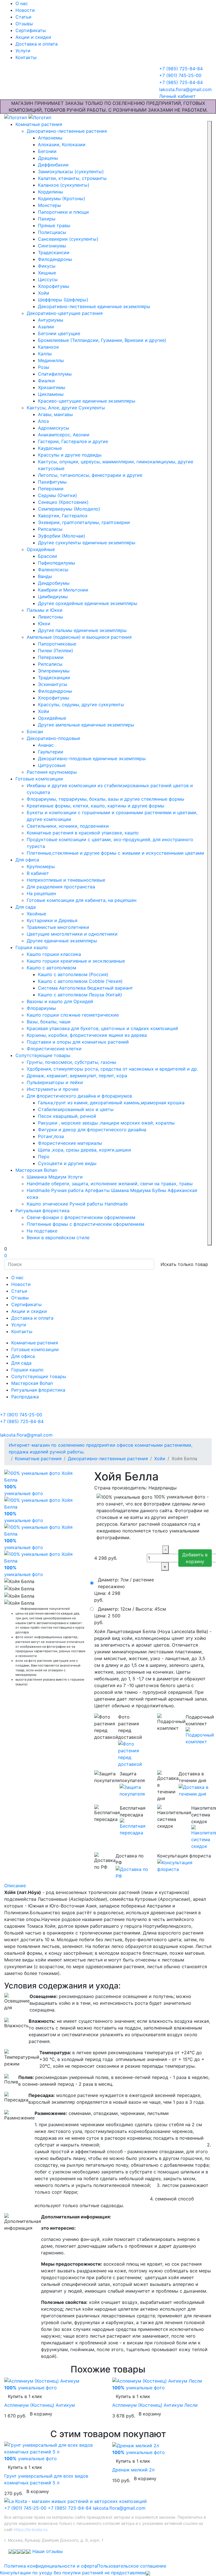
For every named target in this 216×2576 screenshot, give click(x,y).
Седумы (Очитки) (58, 495)
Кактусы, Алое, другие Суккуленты (66, 408)
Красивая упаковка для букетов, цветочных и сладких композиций (102, 1028)
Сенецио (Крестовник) (63, 502)
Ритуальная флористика (42, 1211)
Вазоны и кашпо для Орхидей (60, 1001)
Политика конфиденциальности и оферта (51, 2566)
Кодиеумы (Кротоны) (62, 198)
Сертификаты (31, 30)
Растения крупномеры (52, 772)
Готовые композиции (39, 779)
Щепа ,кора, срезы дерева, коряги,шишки (85, 1150)
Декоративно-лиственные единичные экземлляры (94, 306)
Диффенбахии (53, 165)
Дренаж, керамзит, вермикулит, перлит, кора (77, 1076)
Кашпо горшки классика (54, 954)
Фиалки (46, 381)
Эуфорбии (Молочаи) (62, 536)
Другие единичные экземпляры (62, 941)
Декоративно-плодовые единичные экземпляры (92, 758)
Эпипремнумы (54, 671)
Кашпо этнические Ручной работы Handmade (77, 1204)
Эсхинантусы (53, 684)
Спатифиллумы (55, 374)
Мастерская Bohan (36, 1170)
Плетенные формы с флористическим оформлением (85, 1224)
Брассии (48, 556)
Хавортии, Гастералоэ (63, 516)
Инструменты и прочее (53, 1089)
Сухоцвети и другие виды (67, 1163)
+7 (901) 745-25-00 (25, 2508)
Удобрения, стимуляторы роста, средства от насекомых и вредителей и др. (112, 1069)
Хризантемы (52, 387)
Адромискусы (54, 428)
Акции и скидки (33, 37)
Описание (15, 1886)
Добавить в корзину (195, 1558)
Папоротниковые (57, 644)
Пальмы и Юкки (45, 610)
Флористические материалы (70, 1143)
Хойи (44, 293)
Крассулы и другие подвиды (70, 455)
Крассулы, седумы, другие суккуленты (81, 705)
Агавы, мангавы (55, 414)
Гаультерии (51, 752)
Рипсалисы (50, 529)
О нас (22, 3)
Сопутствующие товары (43, 1055)
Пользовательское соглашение (132, 2566)
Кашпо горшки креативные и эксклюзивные (76, 961)
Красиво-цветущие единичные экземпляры (87, 401)
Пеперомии (51, 489)
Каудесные (50, 448)
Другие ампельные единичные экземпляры (86, 725)
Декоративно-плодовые (53, 738)
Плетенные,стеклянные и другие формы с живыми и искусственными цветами (115, 853)
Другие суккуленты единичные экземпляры (87, 543)
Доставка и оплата (37, 44)
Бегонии (47, 151)
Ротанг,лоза (51, 1136)
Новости (25, 10)
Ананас (46, 745)
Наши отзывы (48, 2551)
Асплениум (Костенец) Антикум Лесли (155, 2405)
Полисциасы (52, 232)
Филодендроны (55, 259)
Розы (44, 367)
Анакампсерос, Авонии (64, 435)
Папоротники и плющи (63, 212)
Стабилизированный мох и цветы (76, 1109)
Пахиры (47, 219)
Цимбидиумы (53, 597)
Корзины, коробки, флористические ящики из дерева (87, 1035)
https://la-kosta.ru (30, 2529)
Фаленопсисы (53, 570)
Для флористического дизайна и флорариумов (79, 1096)
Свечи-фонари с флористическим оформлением (81, 1217)
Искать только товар (184, 1264)
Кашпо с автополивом (51, 968)
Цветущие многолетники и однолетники (72, 934)
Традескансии (54, 252)
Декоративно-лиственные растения (67, 131)
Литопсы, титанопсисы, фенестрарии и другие (90, 475)
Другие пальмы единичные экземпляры (82, 630)
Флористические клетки (54, 1049)
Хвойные (36, 914)
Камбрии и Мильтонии (63, 590)
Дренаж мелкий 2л (133, 2470)
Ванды (45, 576)
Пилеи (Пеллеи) (56, 651)
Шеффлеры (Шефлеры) (63, 300)
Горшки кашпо (32, 947)
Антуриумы (51, 320)
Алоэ (43, 421)
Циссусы (48, 279)
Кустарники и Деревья (52, 920)
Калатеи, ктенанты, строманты (72, 178)
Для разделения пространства (61, 887)
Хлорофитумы (54, 286)
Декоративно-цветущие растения (65, 313)
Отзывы (24, 24)
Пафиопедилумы (57, 563)
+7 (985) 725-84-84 (70, 2508)
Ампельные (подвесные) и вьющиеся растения (79, 637)
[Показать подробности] (133, 1754)
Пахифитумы (52, 482)
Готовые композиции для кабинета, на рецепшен (82, 900)
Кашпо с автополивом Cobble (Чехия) (80, 981)
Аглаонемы (50, 138)
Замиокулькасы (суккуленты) (71, 171)
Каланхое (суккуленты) (64, 185)
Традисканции (54, 678)
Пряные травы (54, 225)
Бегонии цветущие (59, 333)
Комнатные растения (39, 124)
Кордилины (50, 192)
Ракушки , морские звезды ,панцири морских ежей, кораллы (106, 1123)
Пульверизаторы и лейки (55, 1082)
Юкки (44, 624)
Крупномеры (41, 866)
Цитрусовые (52, 765)
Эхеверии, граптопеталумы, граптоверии (84, 522)
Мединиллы (51, 360)
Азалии (46, 327)
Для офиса (27, 860)
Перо (44, 1157)
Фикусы (47, 266)
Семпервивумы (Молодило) (69, 509)
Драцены (48, 158)
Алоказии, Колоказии (62, 145)
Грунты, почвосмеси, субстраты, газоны (71, 1062)
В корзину (41, 2414)
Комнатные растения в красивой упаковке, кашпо (83, 833)
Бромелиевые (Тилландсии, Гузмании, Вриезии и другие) (102, 340)
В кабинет (38, 873)
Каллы (45, 354)
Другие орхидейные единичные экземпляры (88, 603)
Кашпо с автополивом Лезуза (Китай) (80, 995)
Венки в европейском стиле (58, 1238)
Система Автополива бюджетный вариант (85, 988)
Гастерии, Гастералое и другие (73, 441)
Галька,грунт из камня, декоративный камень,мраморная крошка (111, 1103)
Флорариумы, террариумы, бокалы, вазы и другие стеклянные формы (105, 799)
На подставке (42, 1231)
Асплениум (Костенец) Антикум (40, 2405)
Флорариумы (41, 1008)
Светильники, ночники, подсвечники (68, 826)
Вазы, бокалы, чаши (49, 1022)
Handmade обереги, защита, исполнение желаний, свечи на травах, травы (110, 1184)
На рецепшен (41, 893)
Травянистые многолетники (58, 927)
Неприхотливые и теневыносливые (66, 880)
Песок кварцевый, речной (67, 1116)
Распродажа (25, 1397)
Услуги (23, 51)
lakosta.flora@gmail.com (119, 2508)
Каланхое (48, 347)
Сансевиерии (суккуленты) (68, 239)
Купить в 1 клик (25, 2396)
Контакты (26, 57)
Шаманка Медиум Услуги (55, 1177)
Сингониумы (52, 246)
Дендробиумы (54, 583)
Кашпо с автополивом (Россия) (73, 974)
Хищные (47, 273)
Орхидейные (41, 549)
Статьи (23, 17)
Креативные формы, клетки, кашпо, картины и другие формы (95, 806)
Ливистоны (50, 617)
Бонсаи (35, 732)
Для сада (26, 907)
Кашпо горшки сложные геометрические (73, 1015)
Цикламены (51, 394)
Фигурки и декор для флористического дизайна (92, 1130)
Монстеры (49, 205)
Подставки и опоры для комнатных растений (78, 1042)
